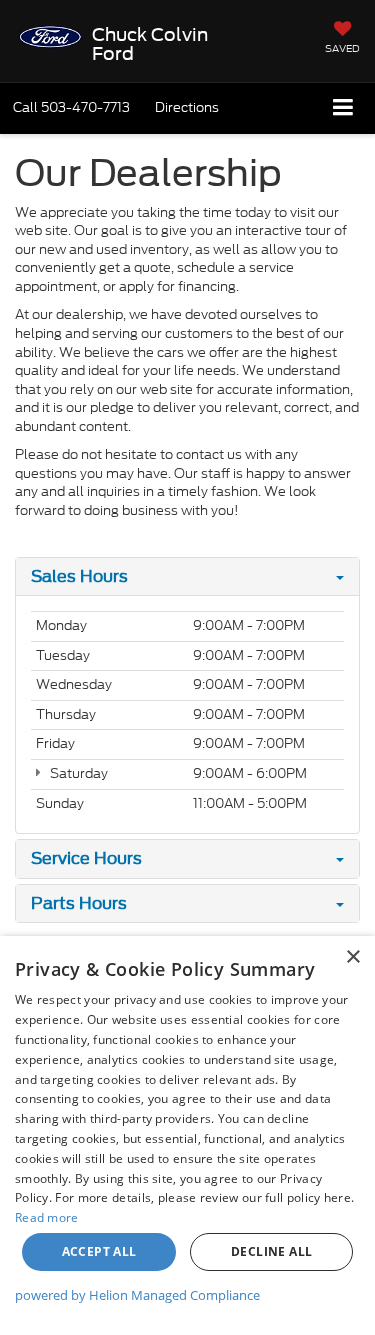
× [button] (352, 957)
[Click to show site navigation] (343, 108)
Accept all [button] (99, 1251)
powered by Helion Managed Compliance (137, 1295)
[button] (71, 107)
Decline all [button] (271, 1251)
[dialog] (187, 1135)
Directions (187, 107)
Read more (47, 1217)
